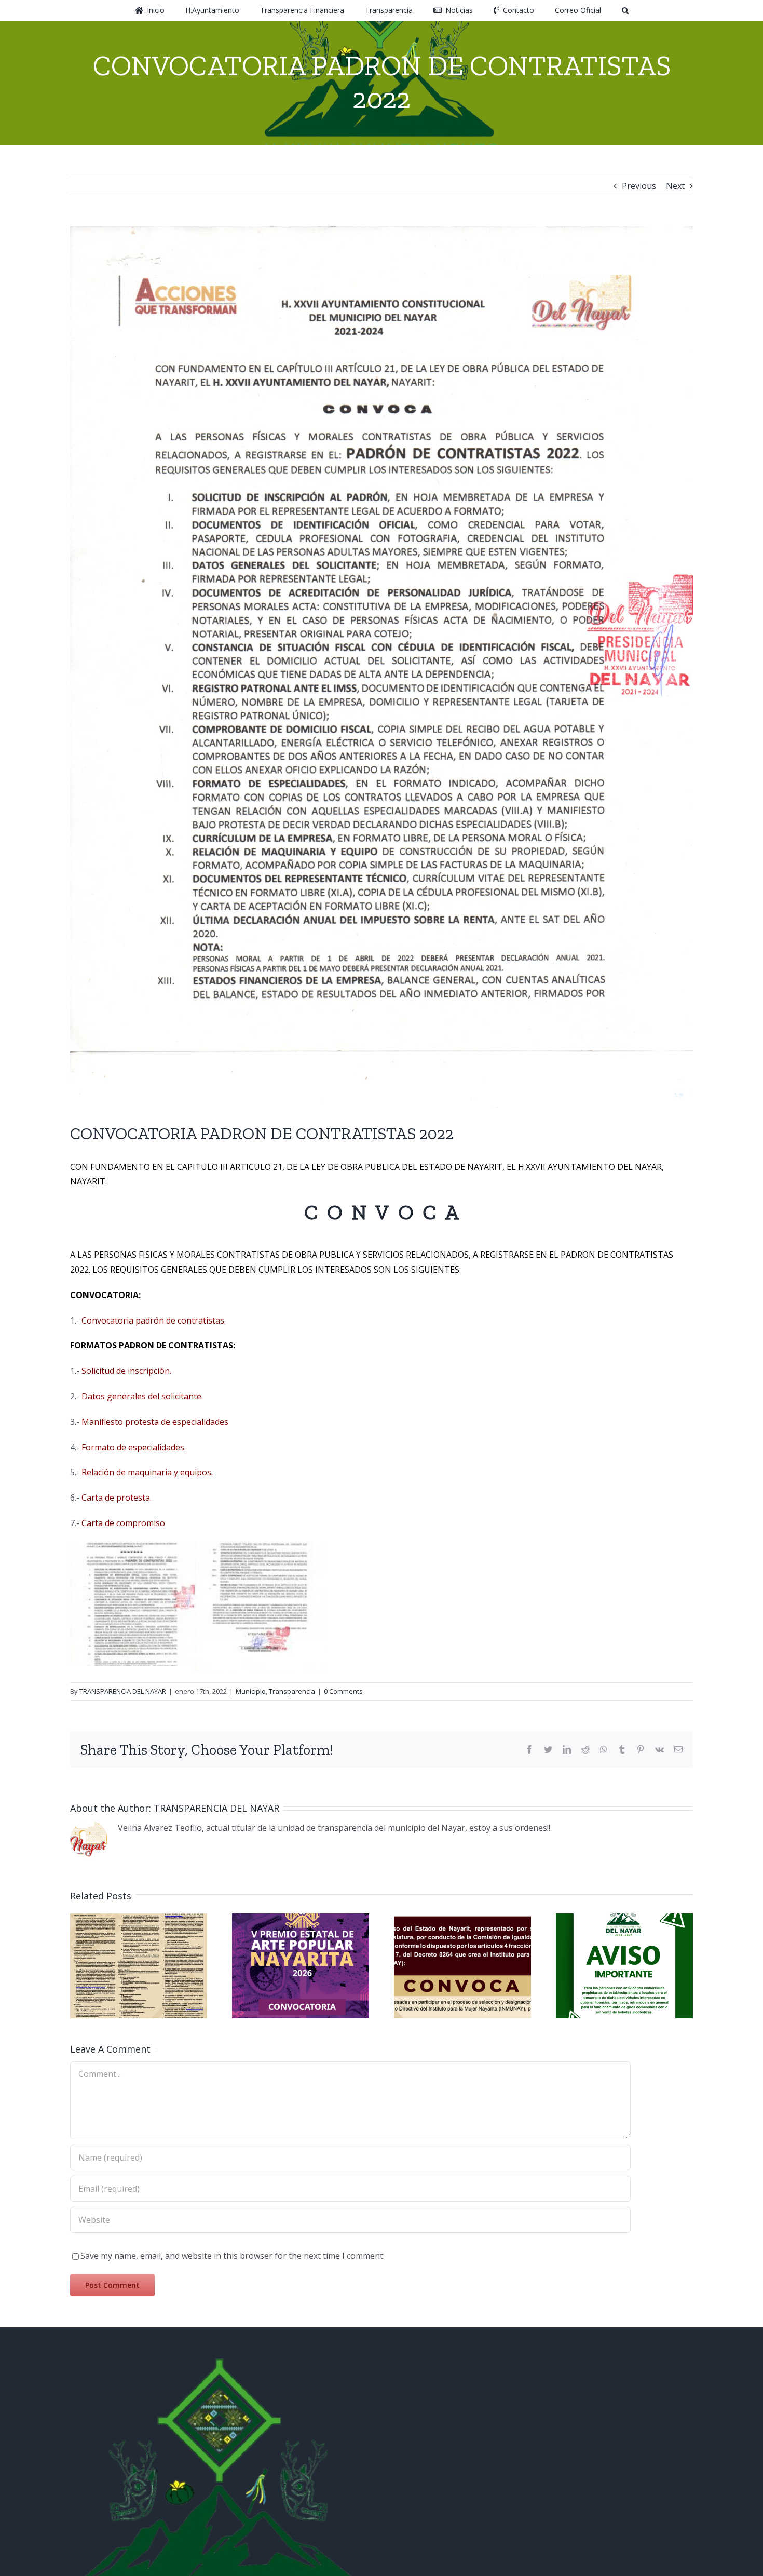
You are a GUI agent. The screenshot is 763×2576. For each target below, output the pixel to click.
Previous (639, 186)
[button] (591, 10)
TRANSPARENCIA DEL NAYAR (123, 1691)
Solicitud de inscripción (126, 1371)
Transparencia (292, 1691)
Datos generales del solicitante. (142, 1396)
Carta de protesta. (115, 1498)
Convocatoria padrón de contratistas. (154, 1320)
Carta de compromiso (123, 1523)
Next (675, 186)
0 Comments (343, 1691)
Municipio (251, 1691)
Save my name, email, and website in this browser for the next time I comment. (233, 2256)
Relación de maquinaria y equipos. (147, 1472)
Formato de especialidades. (134, 1447)
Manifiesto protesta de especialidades (155, 1422)
